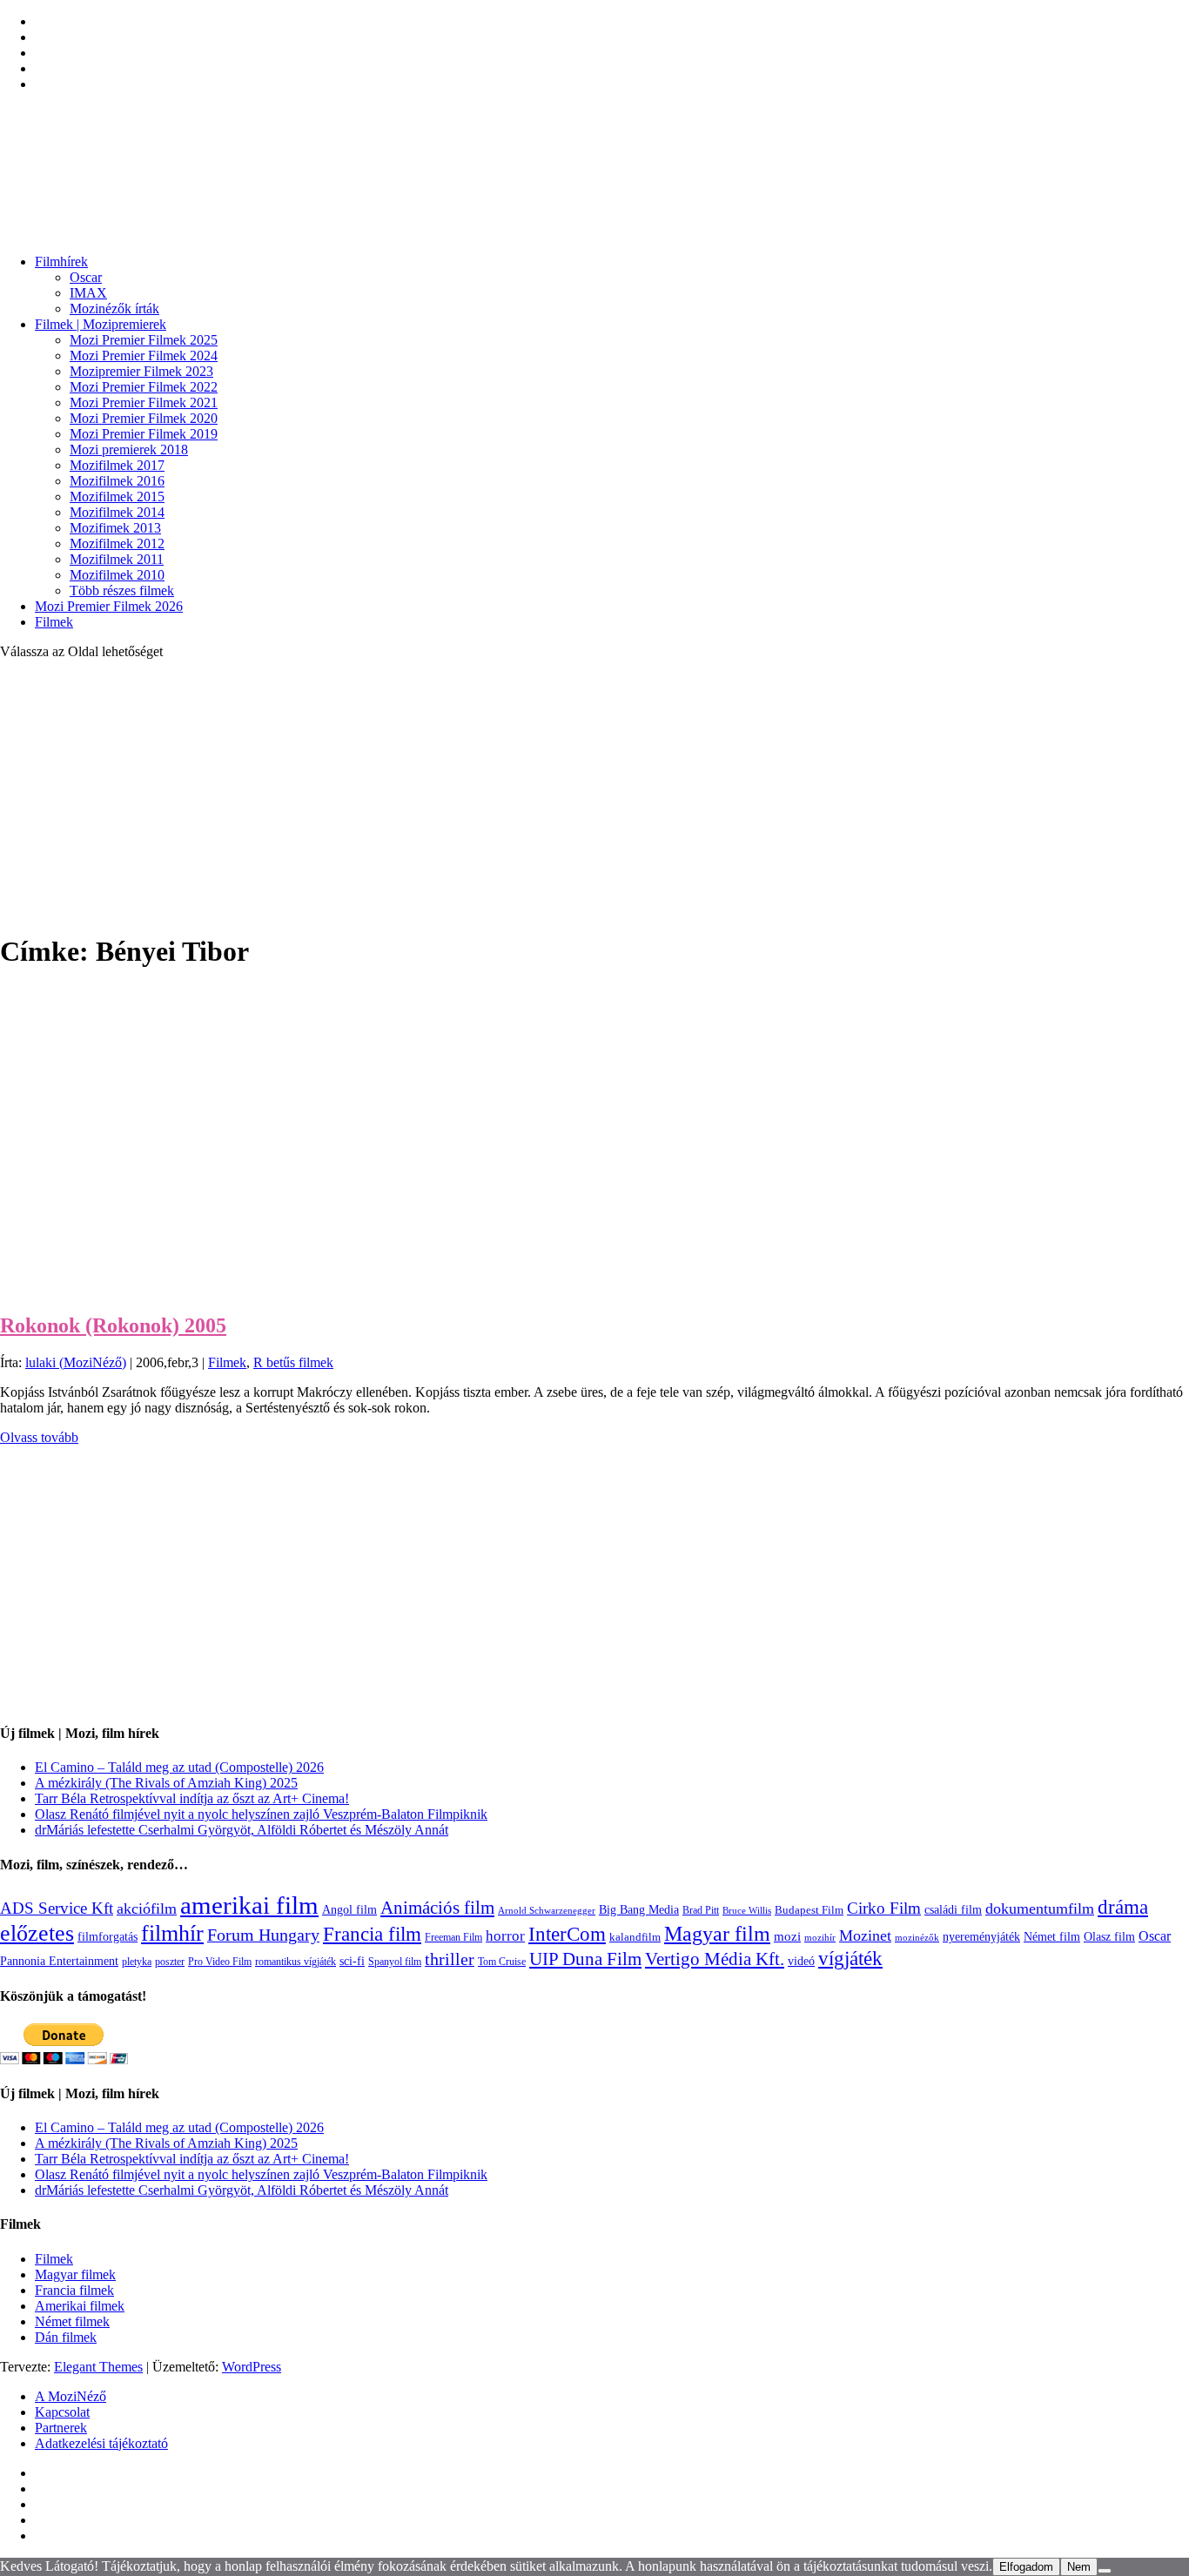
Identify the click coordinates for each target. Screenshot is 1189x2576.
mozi (787, 1936)
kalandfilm (635, 1937)
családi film (953, 1909)
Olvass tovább (39, 1437)
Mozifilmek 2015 (117, 496)
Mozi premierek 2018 (129, 449)
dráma (1123, 1907)
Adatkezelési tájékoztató (101, 2443)
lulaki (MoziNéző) (76, 1362)
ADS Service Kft (57, 1908)
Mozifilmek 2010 (117, 575)
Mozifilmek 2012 (117, 543)
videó (801, 1961)
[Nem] (1105, 2571)
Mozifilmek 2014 (117, 512)
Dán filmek (66, 2337)
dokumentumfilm (1040, 1909)
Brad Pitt (701, 1910)
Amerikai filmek (80, 2306)
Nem (1079, 2567)
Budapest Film (809, 1910)
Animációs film (437, 1908)
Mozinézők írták (114, 309)
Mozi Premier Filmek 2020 (144, 418)
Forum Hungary (263, 1935)
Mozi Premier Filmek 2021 (144, 402)
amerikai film (249, 1905)
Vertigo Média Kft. (715, 1959)
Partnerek (61, 2428)
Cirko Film (884, 1908)
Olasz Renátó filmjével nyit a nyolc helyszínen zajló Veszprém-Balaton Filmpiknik (261, 1814)
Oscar (86, 277)
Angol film (349, 1909)
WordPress (252, 2367)
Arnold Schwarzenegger (547, 1910)
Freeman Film (453, 1937)
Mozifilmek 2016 (117, 481)
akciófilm (147, 1909)
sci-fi (352, 1961)
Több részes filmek (122, 590)
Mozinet (865, 1935)
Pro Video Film (220, 1962)
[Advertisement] (594, 795)
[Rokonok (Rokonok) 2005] (111, 1288)
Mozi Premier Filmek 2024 (144, 356)
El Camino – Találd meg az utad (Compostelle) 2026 (179, 1767)
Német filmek (72, 2321)
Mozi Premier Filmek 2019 (144, 434)
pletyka (137, 1962)
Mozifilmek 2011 (117, 559)
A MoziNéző (71, 2396)
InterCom (567, 1934)
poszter (170, 1962)
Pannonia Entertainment (59, 1961)
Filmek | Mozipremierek (101, 324)
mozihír (820, 1937)
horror (505, 1936)
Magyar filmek (75, 2274)
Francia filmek (74, 2290)
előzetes (37, 1933)
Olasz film (1109, 1937)
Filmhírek (61, 262)
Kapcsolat (62, 2412)
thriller (450, 1959)
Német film (1052, 1936)
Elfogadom (1026, 2567)
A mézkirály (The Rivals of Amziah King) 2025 (166, 1783)
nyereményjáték (981, 1937)
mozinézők (917, 1938)
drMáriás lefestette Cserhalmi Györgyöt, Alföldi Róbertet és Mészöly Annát (242, 1830)
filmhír (172, 1933)
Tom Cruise (502, 1962)
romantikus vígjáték (296, 1962)
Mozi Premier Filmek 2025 (144, 340)
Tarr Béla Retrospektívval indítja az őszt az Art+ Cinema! (192, 1798)
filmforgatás (107, 1936)
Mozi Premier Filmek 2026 (109, 606)
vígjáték (850, 1958)
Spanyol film (395, 1962)
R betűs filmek (293, 1362)
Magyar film (717, 1934)
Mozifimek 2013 (115, 528)
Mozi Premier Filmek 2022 (144, 387)
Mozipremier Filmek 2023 (141, 371)
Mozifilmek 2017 (117, 465)
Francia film (372, 1934)
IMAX (88, 293)
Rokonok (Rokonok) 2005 (113, 1325)
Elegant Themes (98, 2367)
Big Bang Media (639, 1909)
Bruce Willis (747, 1910)
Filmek (54, 622)
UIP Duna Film (585, 1959)
